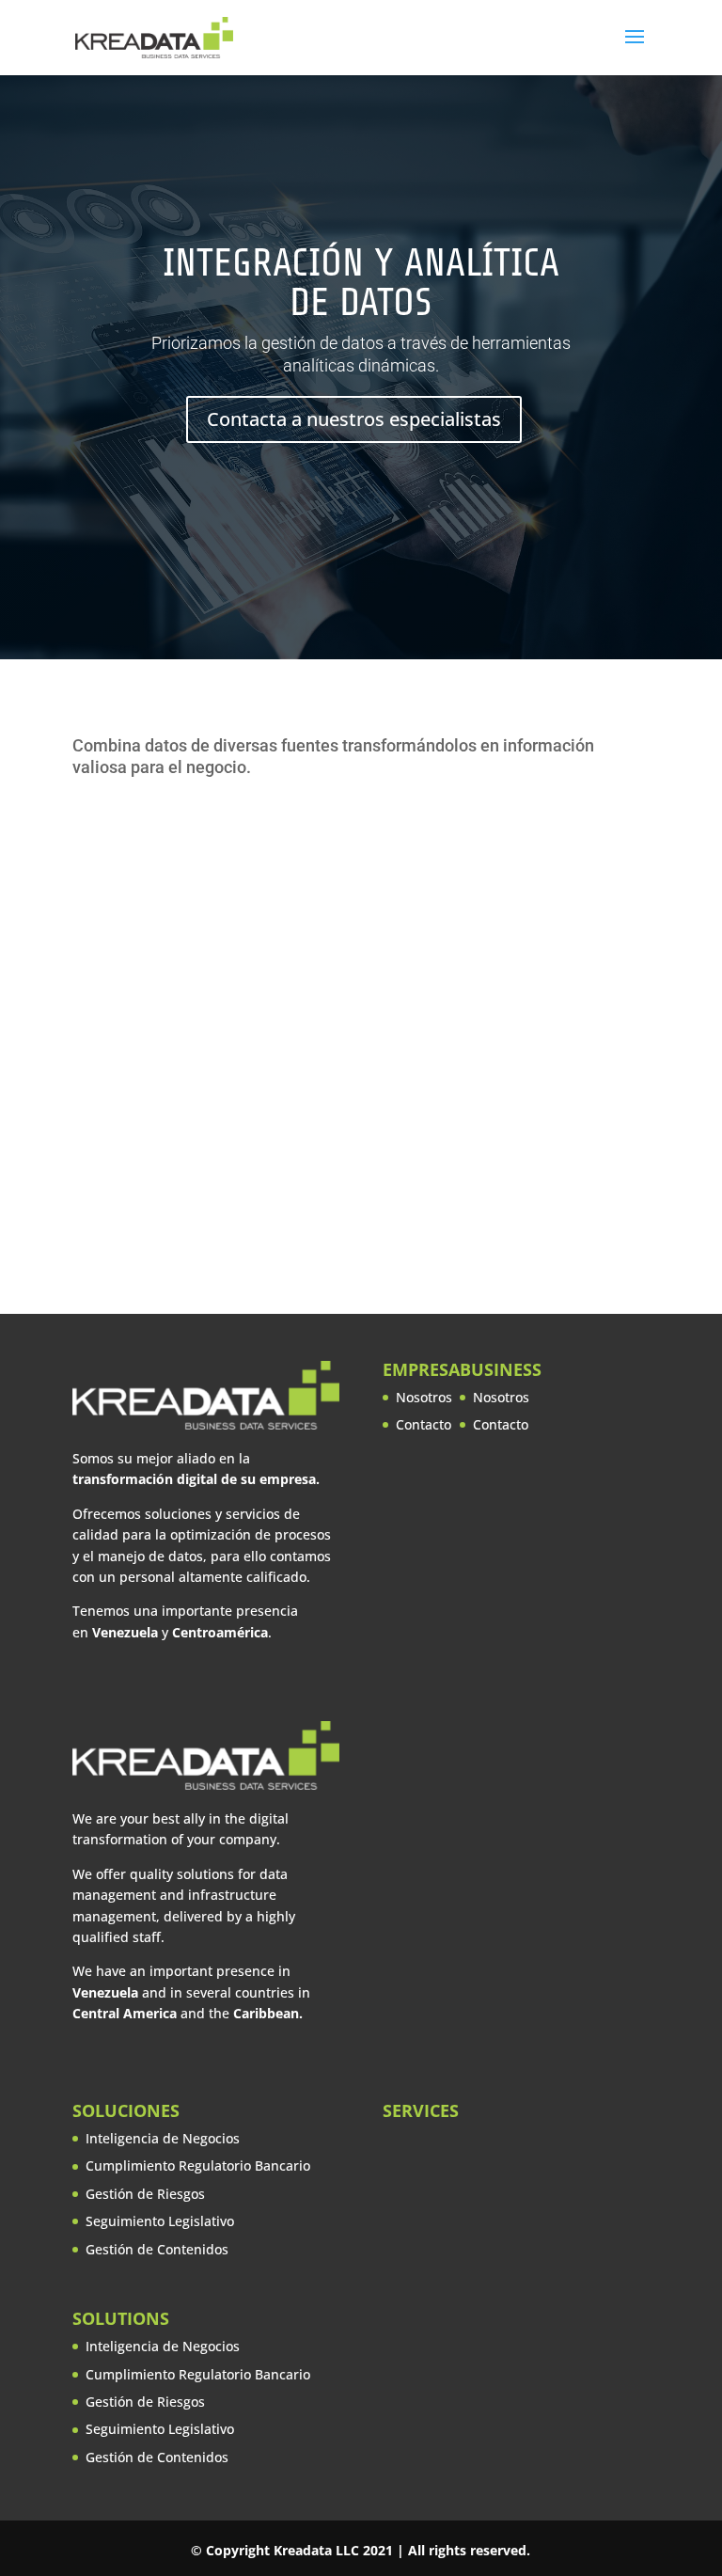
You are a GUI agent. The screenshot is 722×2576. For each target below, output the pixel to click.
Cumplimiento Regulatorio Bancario (198, 2165)
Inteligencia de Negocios (163, 2138)
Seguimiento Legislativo (160, 2221)
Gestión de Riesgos (145, 2194)
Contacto (424, 1424)
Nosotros (424, 1397)
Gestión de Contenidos (157, 2249)
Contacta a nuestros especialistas (354, 419)
